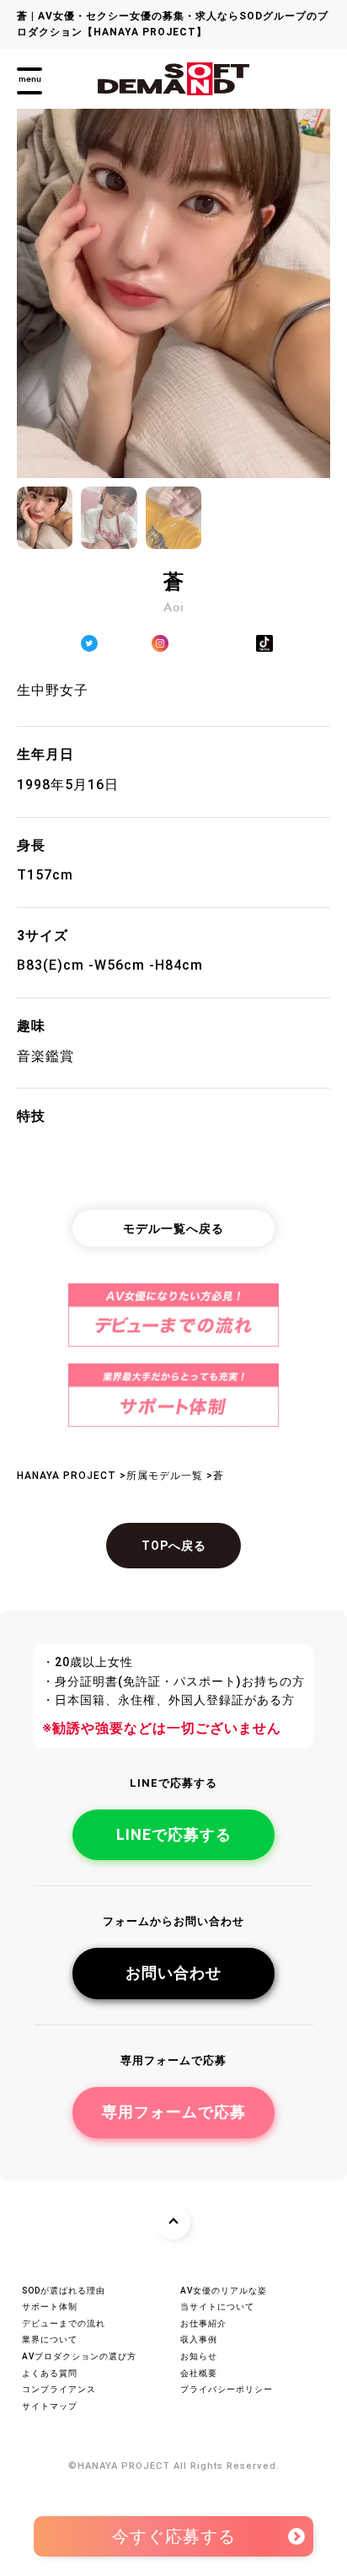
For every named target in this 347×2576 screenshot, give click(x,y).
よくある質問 (50, 2373)
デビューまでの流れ (64, 2323)
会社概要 (199, 2373)
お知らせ (199, 2356)
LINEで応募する (174, 1834)
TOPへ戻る (174, 1546)
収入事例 (199, 2339)
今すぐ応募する (174, 2531)
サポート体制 (50, 2307)
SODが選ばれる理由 (64, 2291)
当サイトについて (217, 2307)
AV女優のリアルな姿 (224, 2291)
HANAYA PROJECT (124, 2466)
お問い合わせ (173, 1973)
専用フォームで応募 (174, 2112)
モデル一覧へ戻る (173, 1229)
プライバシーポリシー (227, 2389)
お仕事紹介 (203, 2323)
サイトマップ (50, 2406)
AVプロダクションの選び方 (79, 2356)
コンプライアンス (59, 2389)
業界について (50, 2339)
